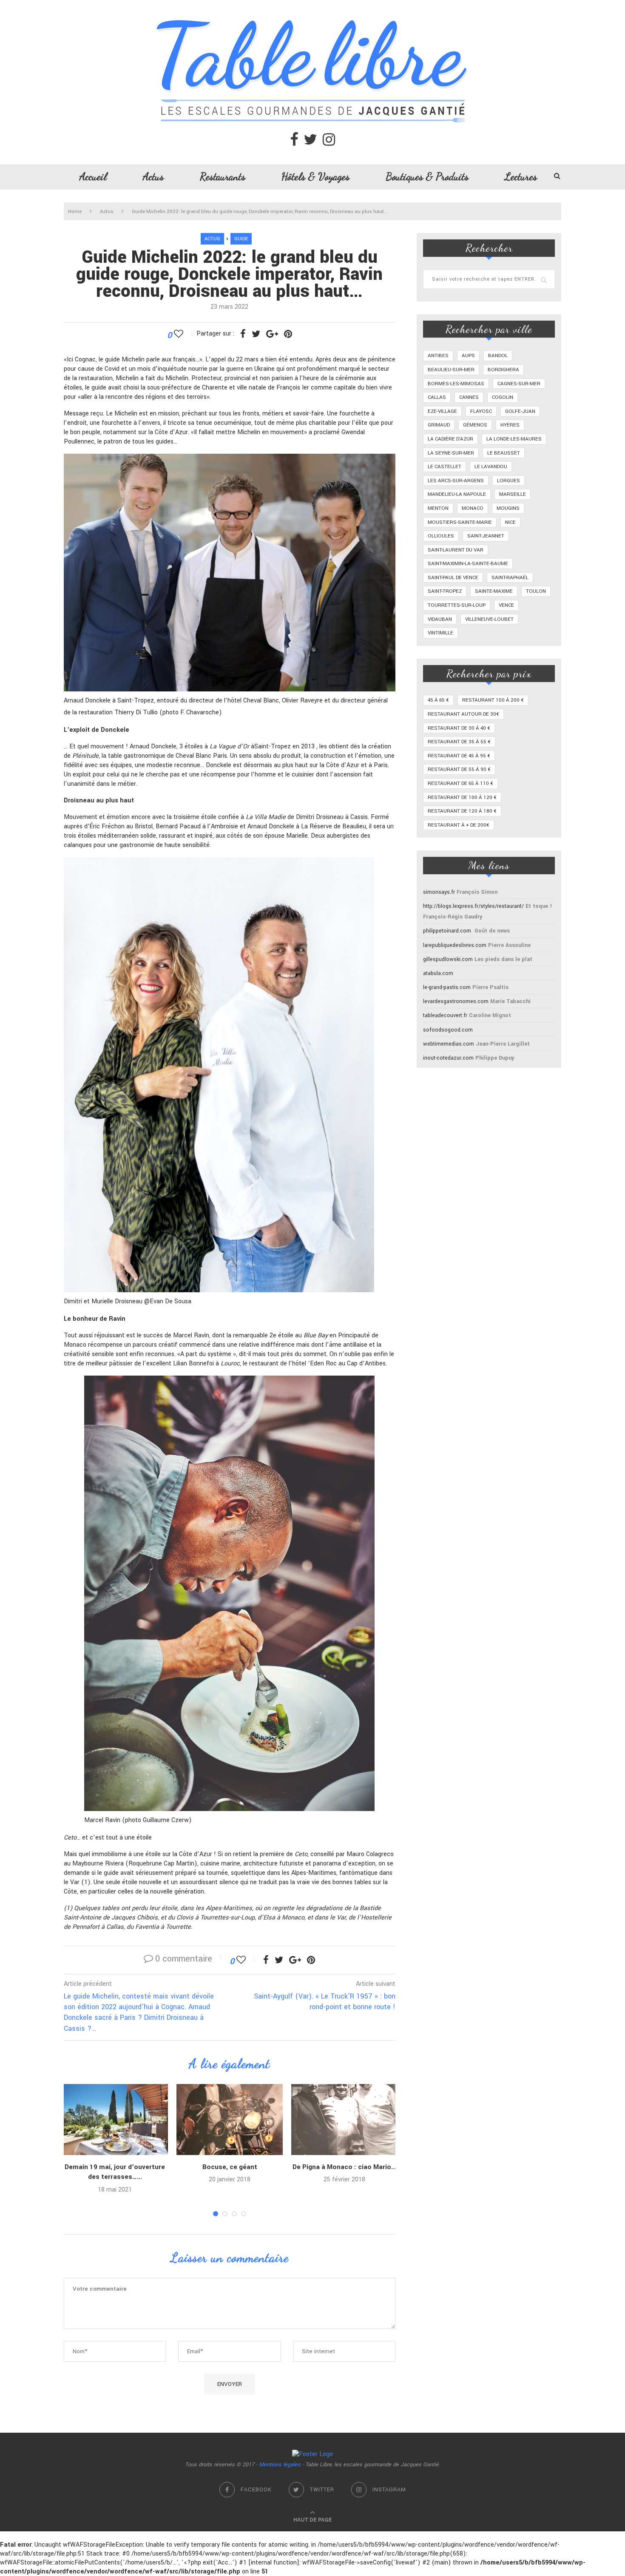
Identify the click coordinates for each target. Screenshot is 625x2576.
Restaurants (223, 176)
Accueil (93, 176)
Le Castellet (445, 467)
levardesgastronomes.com (456, 1001)
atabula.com (438, 973)
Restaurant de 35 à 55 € (459, 742)
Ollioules (441, 536)
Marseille (513, 494)
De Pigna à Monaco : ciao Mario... (344, 2167)
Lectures (521, 176)
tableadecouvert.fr (445, 1015)
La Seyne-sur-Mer (451, 453)
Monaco (473, 508)
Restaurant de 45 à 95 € (459, 756)
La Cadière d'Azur (450, 439)
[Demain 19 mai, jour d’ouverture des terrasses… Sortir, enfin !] (115, 2120)
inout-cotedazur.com (448, 1058)
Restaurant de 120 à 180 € (462, 811)
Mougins (508, 508)
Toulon (536, 591)
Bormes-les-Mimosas (456, 384)
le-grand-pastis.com (447, 987)
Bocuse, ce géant (230, 2167)
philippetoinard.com (447, 931)
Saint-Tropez (445, 591)
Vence (506, 605)
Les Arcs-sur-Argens (456, 481)
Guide (241, 239)
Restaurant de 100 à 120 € (462, 798)
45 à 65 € (438, 700)
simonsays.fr (439, 892)
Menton (438, 508)
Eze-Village (442, 411)
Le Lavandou (491, 467)
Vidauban (440, 619)
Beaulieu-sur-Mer (451, 370)
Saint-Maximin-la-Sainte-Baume (468, 564)
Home (75, 212)
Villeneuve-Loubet (489, 619)
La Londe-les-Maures (514, 439)
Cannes (469, 397)
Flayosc (481, 411)
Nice (510, 522)
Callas (437, 397)
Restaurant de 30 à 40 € (459, 728)
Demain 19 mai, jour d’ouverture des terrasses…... (115, 2172)
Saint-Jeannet (486, 536)
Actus (153, 176)
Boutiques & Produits (427, 176)
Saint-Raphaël (510, 578)
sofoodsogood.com (448, 1030)
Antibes (438, 356)
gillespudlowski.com (448, 959)
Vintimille (440, 633)
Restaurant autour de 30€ (463, 714)
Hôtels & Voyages (315, 176)
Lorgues (509, 481)
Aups (468, 356)
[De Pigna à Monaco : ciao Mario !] (344, 2120)
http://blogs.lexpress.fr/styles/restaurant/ (473, 906)
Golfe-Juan (520, 411)
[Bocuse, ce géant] (230, 2120)
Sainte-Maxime (494, 591)
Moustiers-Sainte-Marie (460, 522)
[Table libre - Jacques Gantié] (312, 4)
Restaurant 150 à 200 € (493, 700)
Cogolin (503, 397)
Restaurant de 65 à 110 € (460, 783)
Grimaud (439, 425)
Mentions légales (280, 2465)
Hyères (510, 425)
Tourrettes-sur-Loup (457, 605)
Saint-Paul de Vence (453, 578)
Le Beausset (504, 453)
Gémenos (475, 425)
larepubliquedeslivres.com (455, 945)
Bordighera (503, 370)
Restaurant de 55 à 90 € (459, 769)
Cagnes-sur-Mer (519, 384)
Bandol (498, 356)
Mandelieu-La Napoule (457, 494)
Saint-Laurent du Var (456, 550)
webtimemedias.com (449, 1044)
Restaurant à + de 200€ (459, 825)
